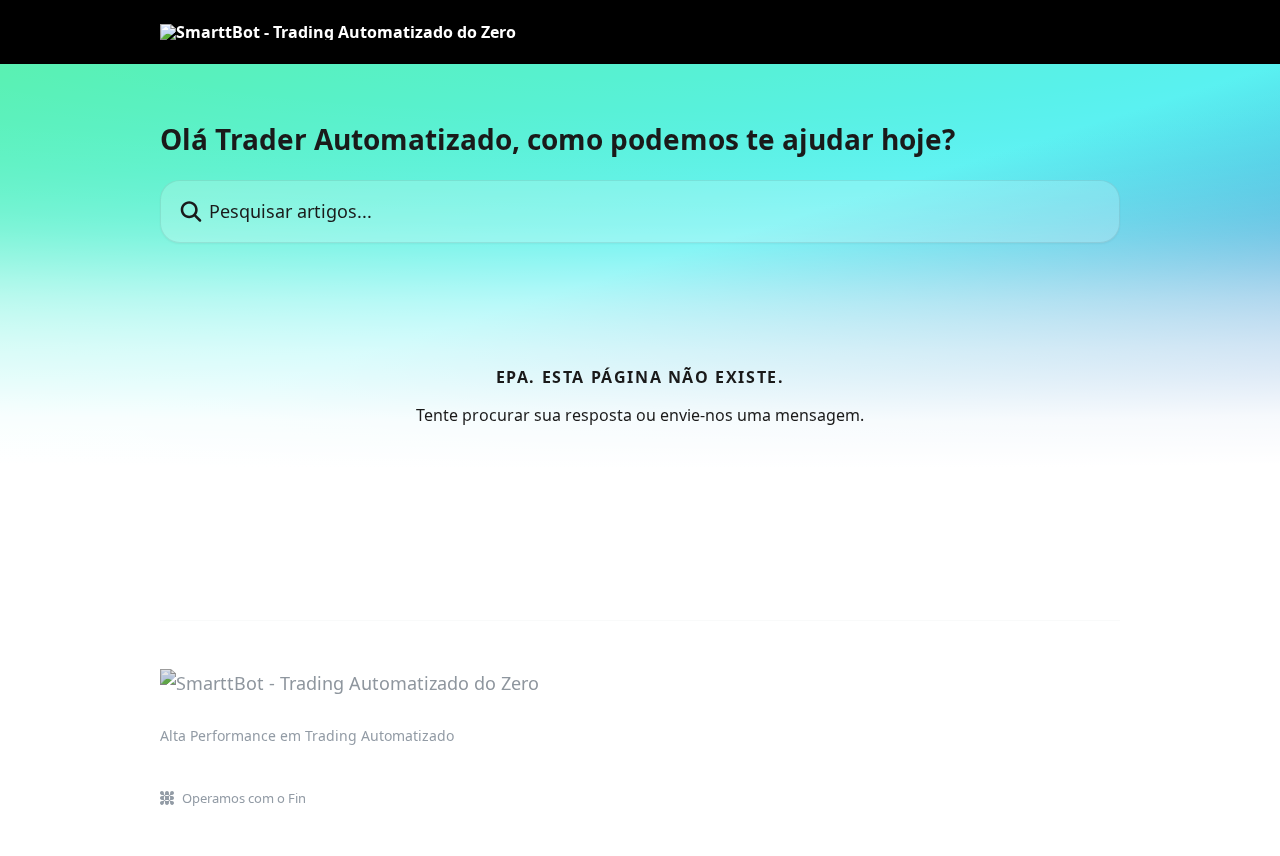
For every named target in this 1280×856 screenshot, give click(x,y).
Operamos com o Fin (244, 798)
